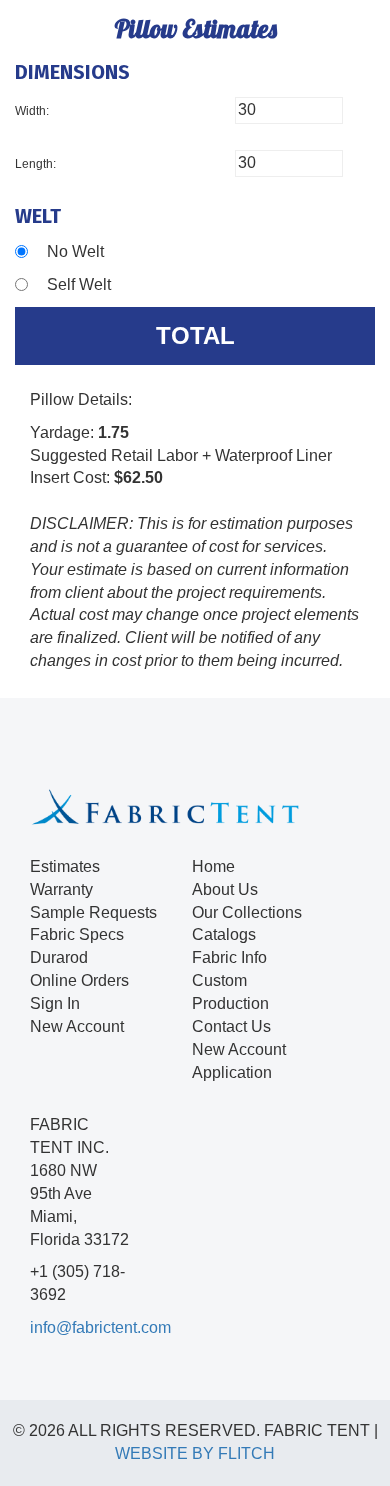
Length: (35, 164)
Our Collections (247, 912)
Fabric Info (229, 957)
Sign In (55, 1003)
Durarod (59, 957)
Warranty (61, 889)
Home (213, 866)
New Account (77, 1026)
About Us (225, 889)
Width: (32, 111)
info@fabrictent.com (100, 1327)
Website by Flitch (195, 1453)
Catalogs (224, 934)
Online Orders (79, 980)
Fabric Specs (77, 934)
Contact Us (231, 1026)
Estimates (65, 866)
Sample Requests (93, 912)
